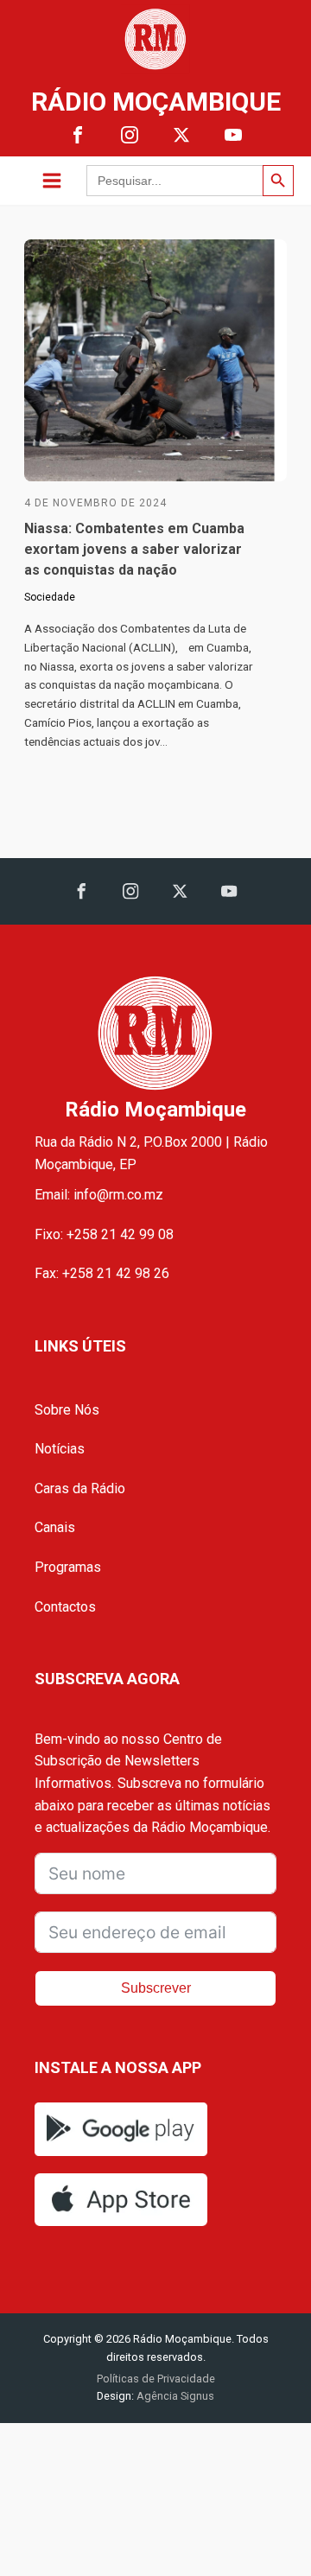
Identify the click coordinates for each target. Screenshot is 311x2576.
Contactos (65, 1607)
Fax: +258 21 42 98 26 (102, 1273)
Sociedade (50, 597)
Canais (55, 1527)
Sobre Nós (67, 1410)
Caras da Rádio (80, 1488)
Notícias (60, 1449)
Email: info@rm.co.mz (99, 1195)
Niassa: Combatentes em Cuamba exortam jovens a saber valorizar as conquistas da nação (134, 549)
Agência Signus (174, 2396)
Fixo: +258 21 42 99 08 (104, 1234)
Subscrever (156, 1988)
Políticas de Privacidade (156, 2379)
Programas (68, 1567)
